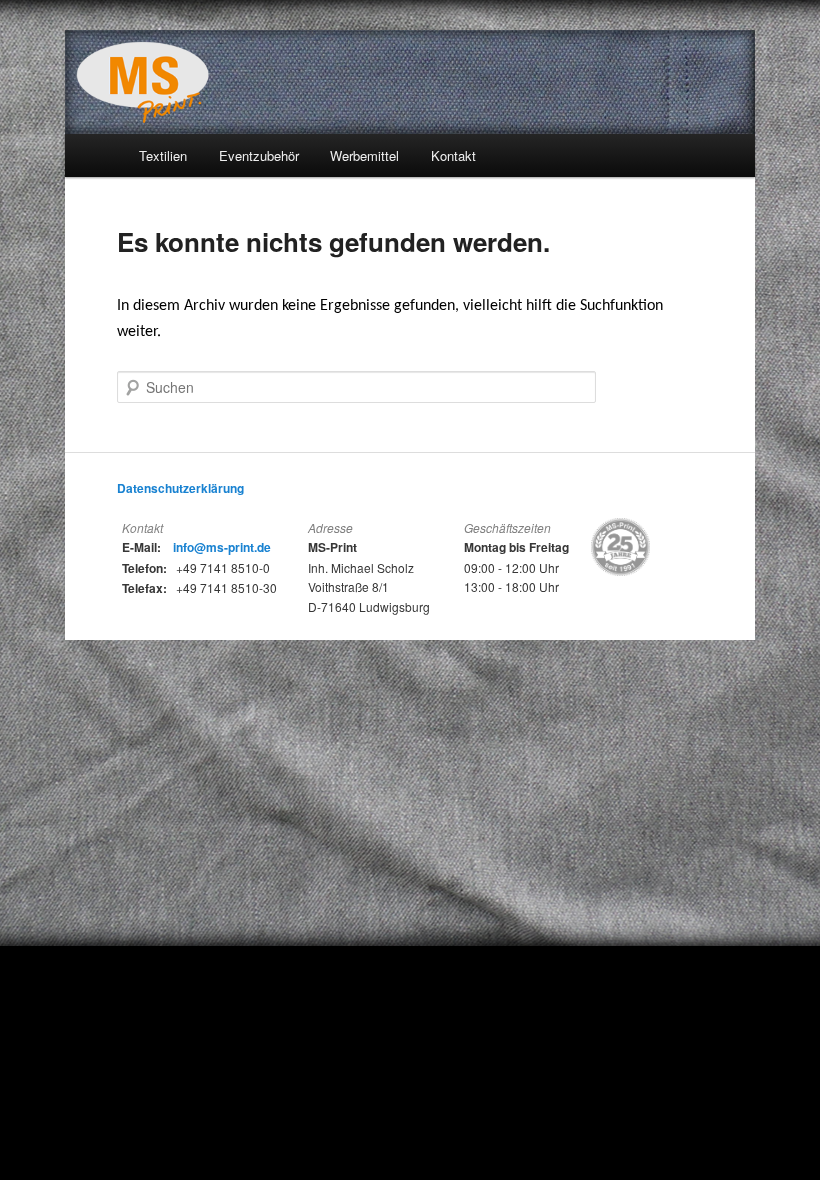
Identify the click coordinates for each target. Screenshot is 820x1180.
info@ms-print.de (222, 547)
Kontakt (453, 155)
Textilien (163, 155)
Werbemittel (364, 155)
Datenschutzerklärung (180, 488)
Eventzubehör (259, 155)
